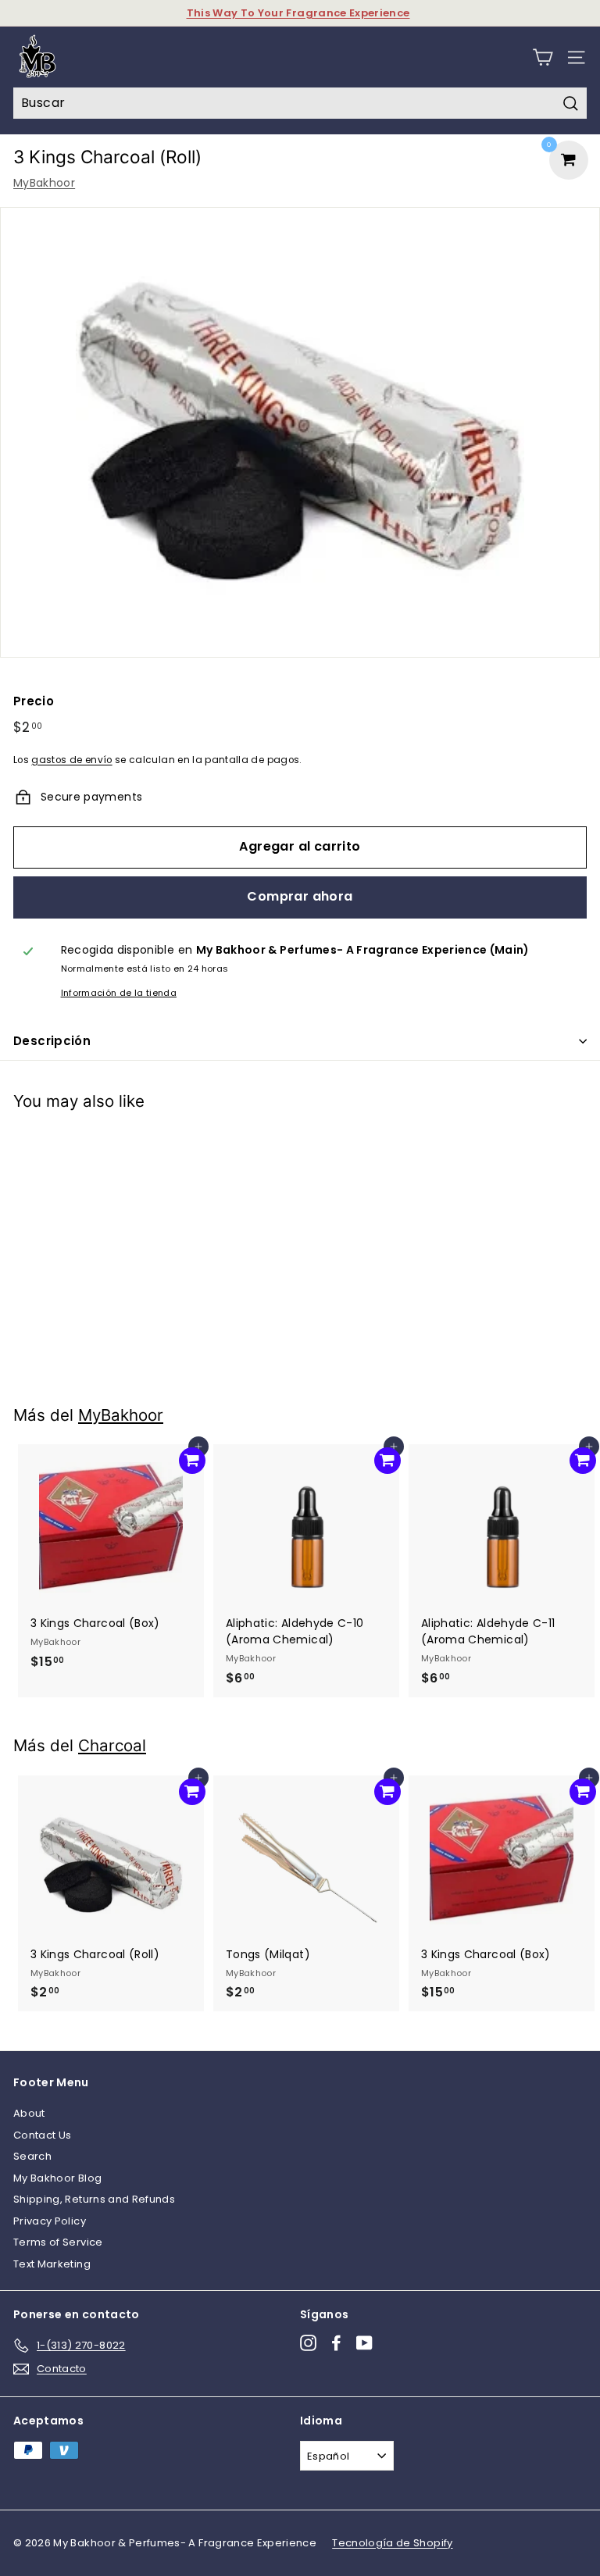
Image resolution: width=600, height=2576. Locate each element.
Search (32, 2156)
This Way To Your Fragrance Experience (298, 13)
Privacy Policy (50, 2221)
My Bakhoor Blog (57, 2178)
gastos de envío (71, 760)
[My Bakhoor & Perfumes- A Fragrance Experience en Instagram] (308, 2343)
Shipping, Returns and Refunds (94, 2199)
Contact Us (43, 2135)
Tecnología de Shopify (392, 2543)
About (29, 2113)
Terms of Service (58, 2242)
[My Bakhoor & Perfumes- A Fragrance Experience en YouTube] (364, 2343)
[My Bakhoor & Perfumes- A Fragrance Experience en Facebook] (336, 2343)
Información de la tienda (119, 993)
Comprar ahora (300, 896)
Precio (34, 701)
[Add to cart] (192, 1147)
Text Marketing (52, 2264)
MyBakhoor (44, 183)
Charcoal (112, 1745)
